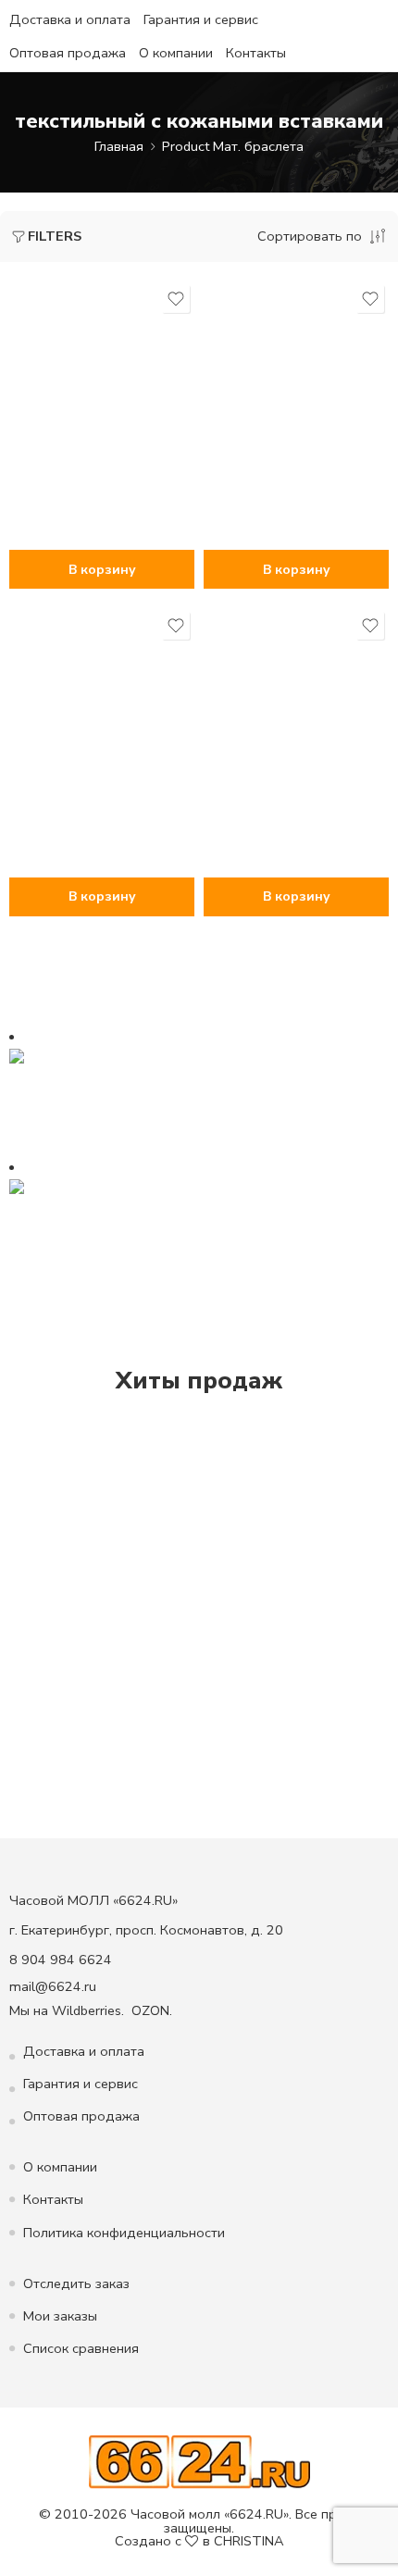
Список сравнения (81, 2348)
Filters (55, 236)
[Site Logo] (199, 2461)
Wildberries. (88, 2010)
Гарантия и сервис (201, 19)
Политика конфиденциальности (124, 2233)
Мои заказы (60, 2316)
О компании (176, 53)
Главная (119, 146)
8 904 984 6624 (61, 1960)
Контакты (256, 53)
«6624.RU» (256, 2514)
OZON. (152, 2010)
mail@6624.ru (53, 1986)
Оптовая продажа (68, 53)
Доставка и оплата (70, 19)
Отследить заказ (76, 2284)
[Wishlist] (176, 299)
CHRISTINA (249, 2541)
